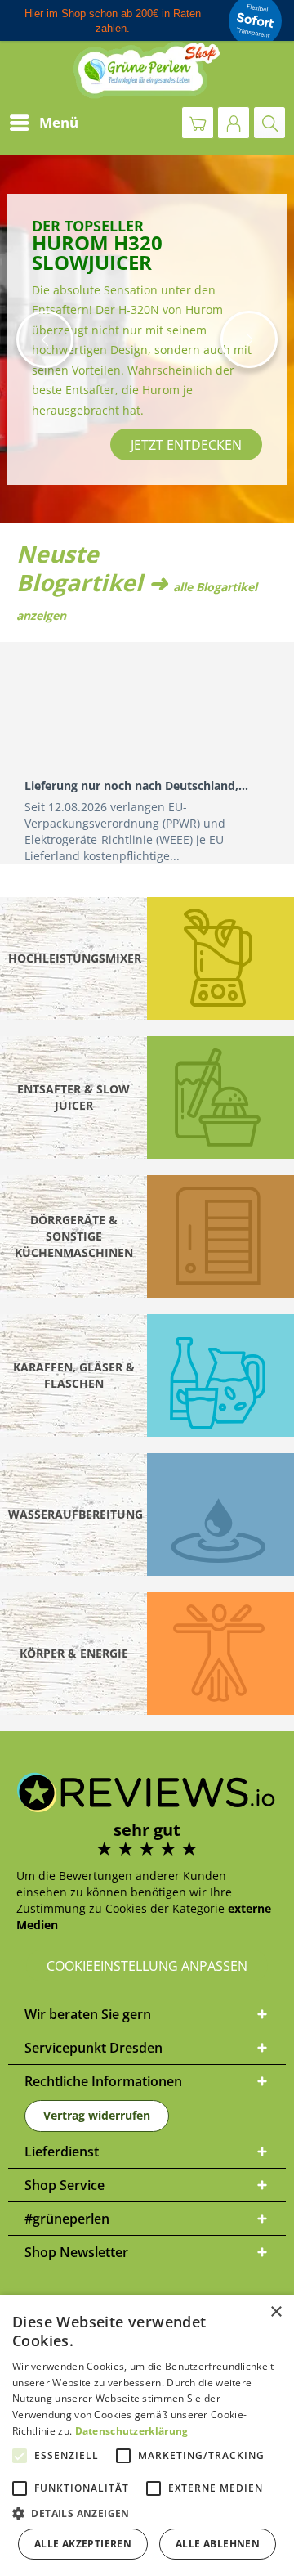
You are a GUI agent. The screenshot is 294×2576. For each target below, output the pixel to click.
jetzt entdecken (91, 445)
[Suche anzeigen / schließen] (269, 123)
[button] (45, 339)
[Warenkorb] (198, 123)
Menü (59, 122)
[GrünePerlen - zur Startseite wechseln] (147, 70)
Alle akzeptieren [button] (83, 2544)
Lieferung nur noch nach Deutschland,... (136, 785)
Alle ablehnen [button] (218, 2544)
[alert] (147, 2435)
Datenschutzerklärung (132, 2431)
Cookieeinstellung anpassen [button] (147, 1966)
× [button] (276, 2312)
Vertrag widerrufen (97, 2115)
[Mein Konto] (234, 123)
